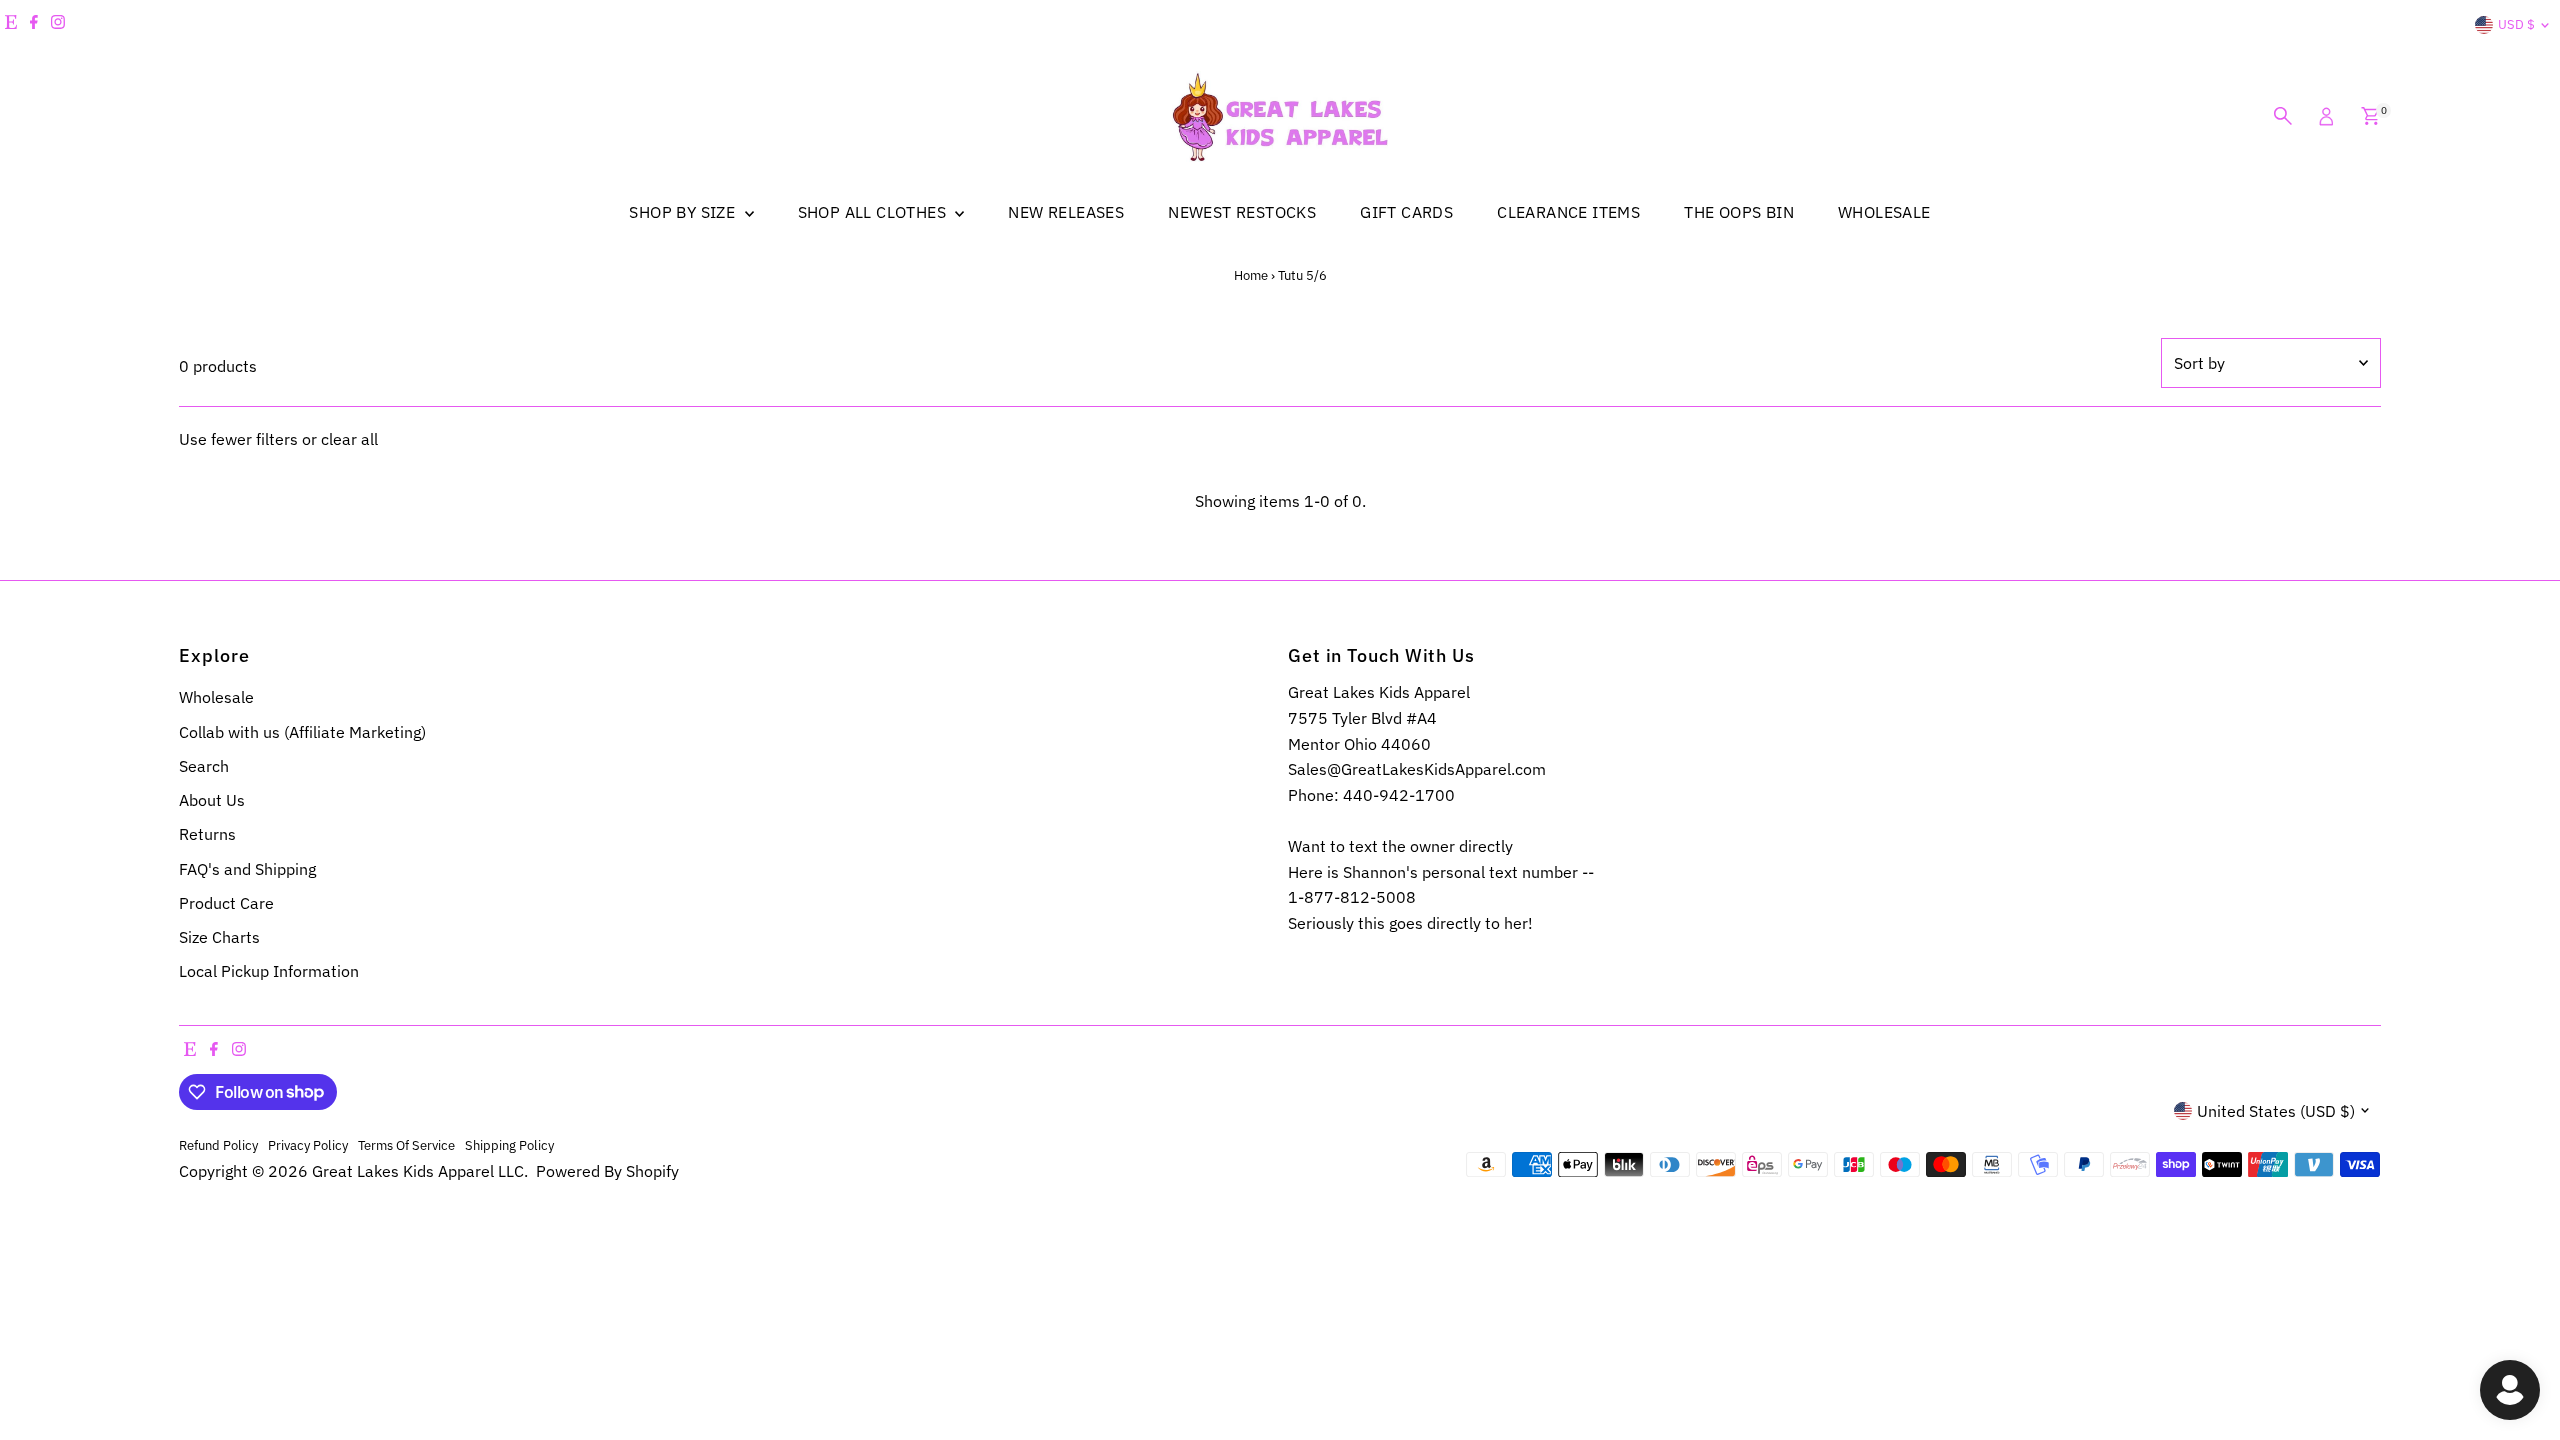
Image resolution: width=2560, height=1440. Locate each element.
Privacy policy (308, 1145)
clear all (349, 439)
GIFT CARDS (1406, 212)
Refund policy (218, 1145)
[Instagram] (58, 25)
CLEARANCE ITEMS (1568, 212)
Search (204, 766)
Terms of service (406, 1145)
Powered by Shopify (607, 1171)
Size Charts (219, 937)
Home (1251, 275)
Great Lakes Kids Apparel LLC (418, 1171)
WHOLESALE (1884, 212)
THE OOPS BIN (1739, 212)
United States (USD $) (2276, 1111)
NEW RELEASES (1066, 212)
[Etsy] (11, 25)
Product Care (226, 903)
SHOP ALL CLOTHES (874, 212)
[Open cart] (2370, 116)
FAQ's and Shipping (247, 869)
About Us (212, 800)
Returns (207, 834)
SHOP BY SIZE (684, 212)
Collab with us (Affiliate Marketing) (302, 732)
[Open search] (2283, 116)
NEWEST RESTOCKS (1242, 212)
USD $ (2516, 24)
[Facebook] (34, 25)
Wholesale (216, 697)
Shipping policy (509, 1145)
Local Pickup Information (269, 971)
